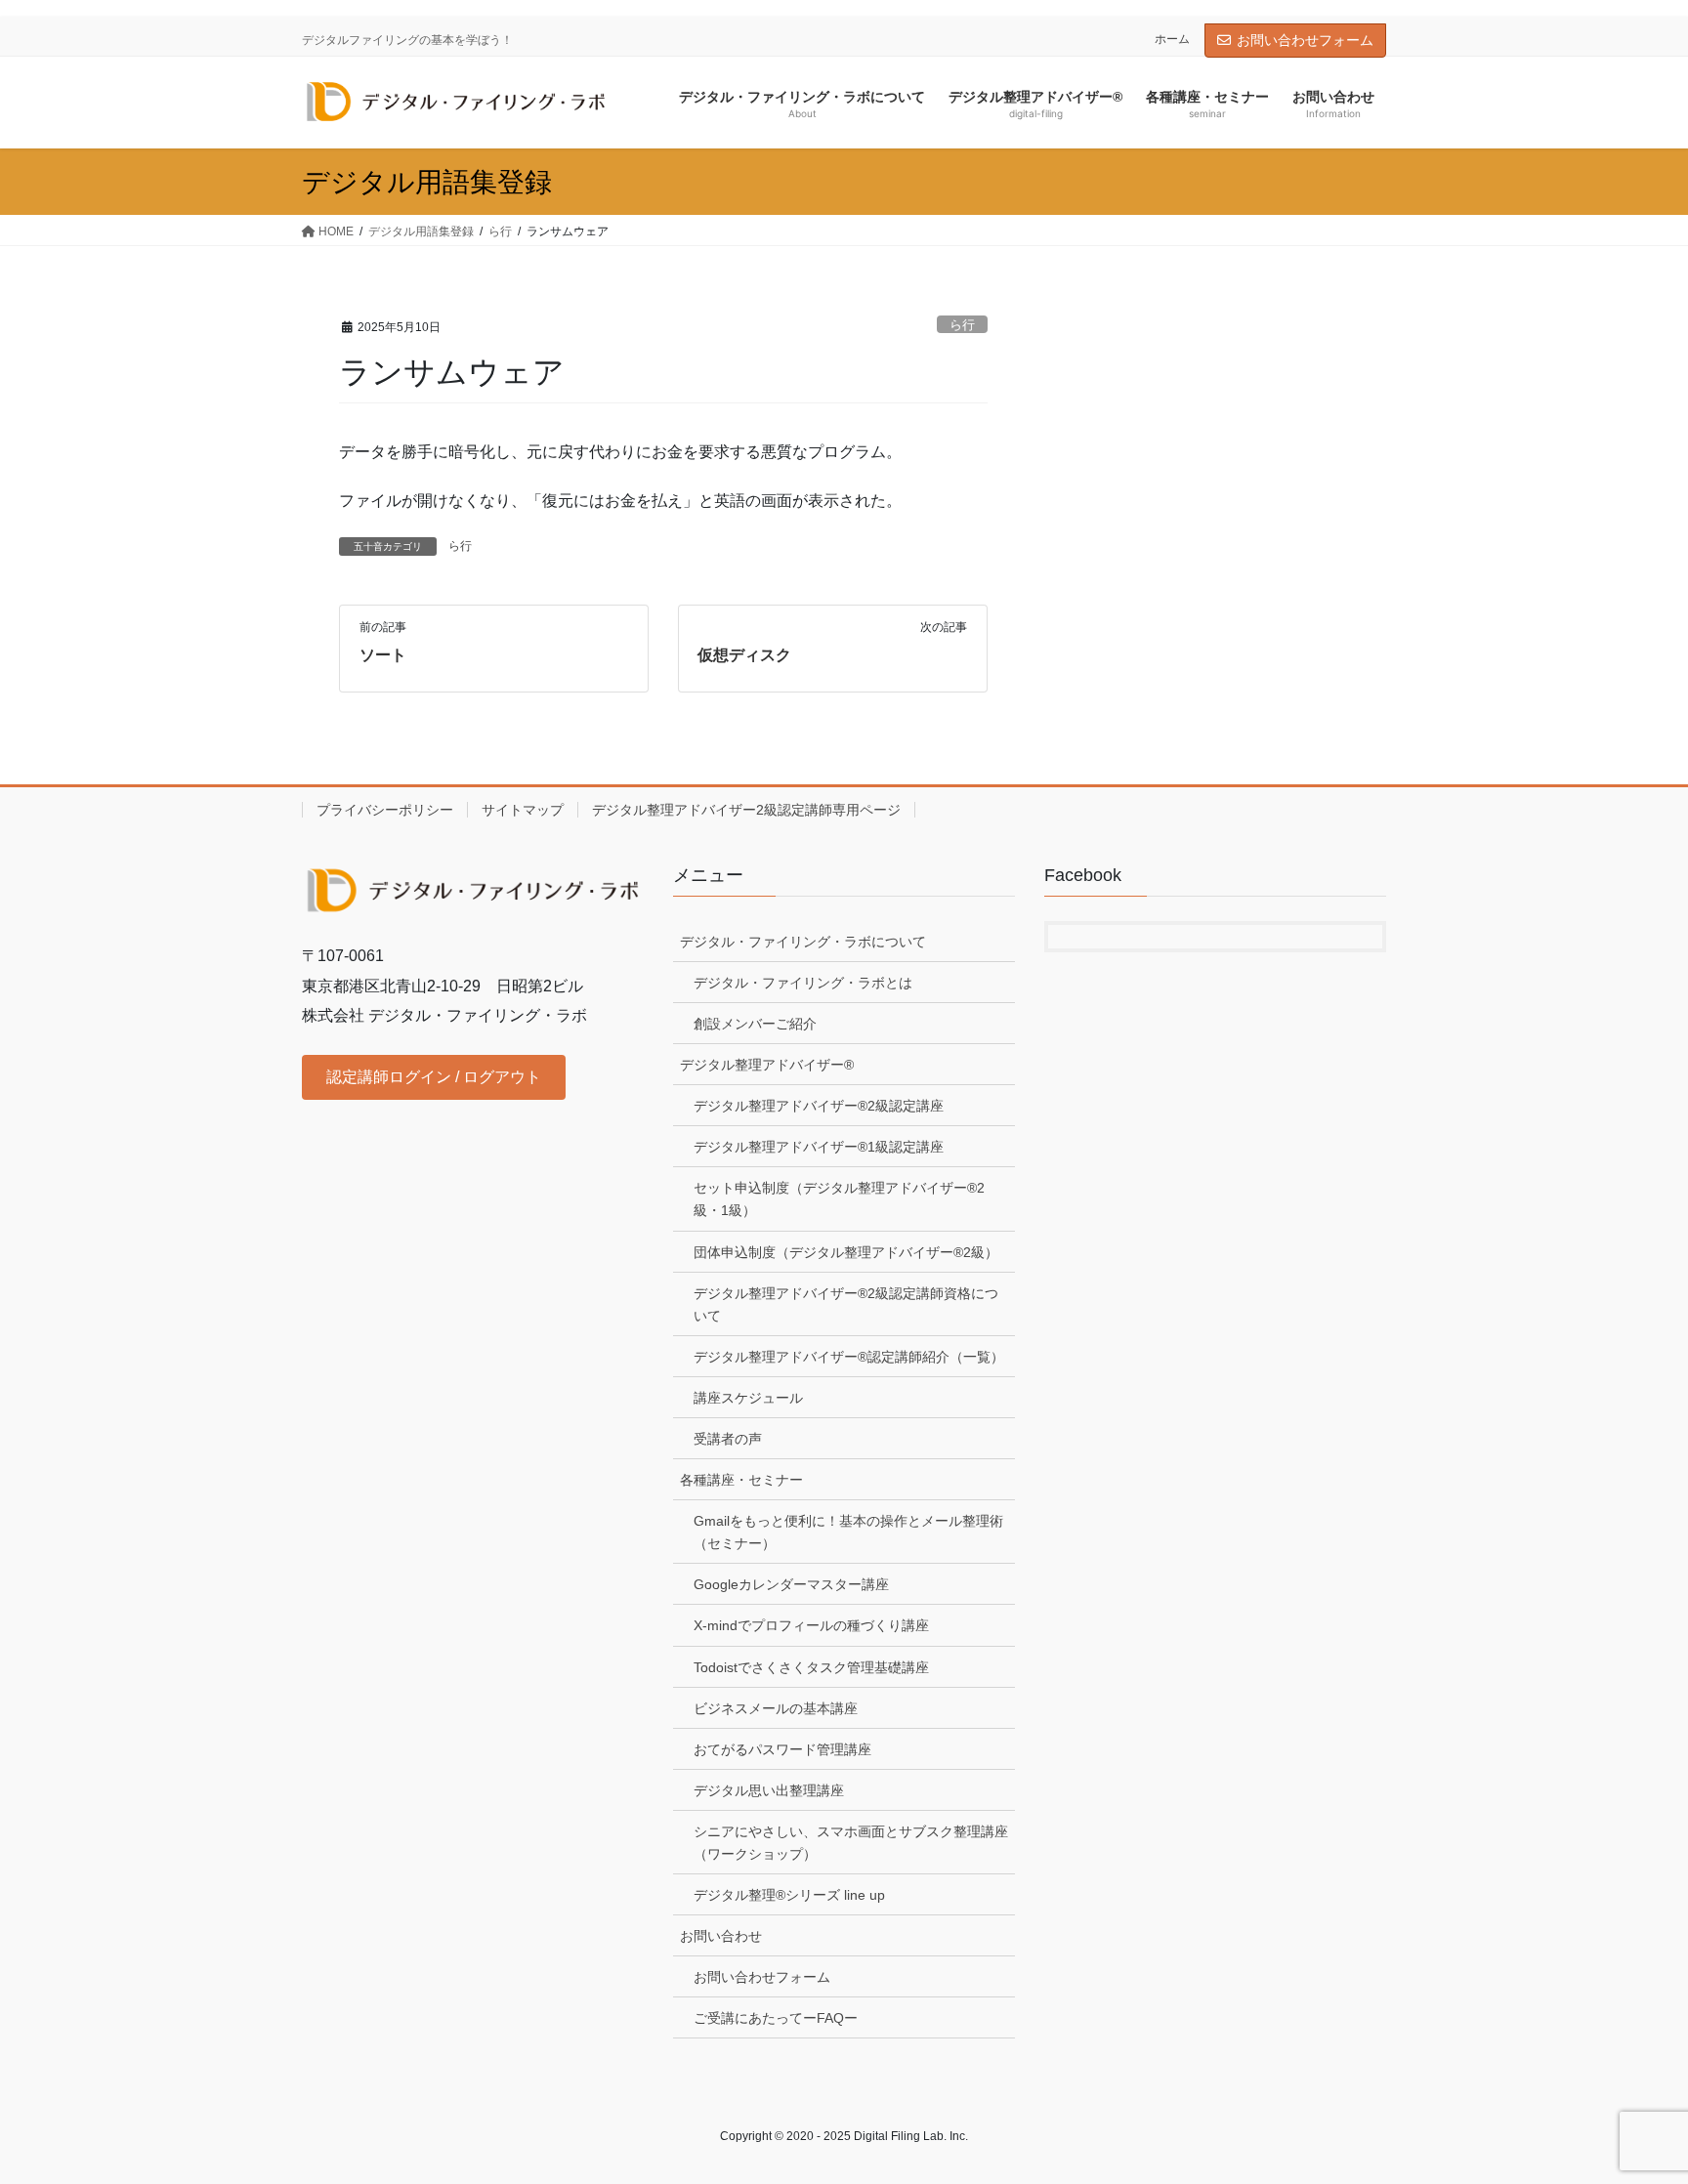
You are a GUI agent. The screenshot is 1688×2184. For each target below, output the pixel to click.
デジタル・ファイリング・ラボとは (803, 983)
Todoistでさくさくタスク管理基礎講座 (811, 1667)
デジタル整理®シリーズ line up (789, 1895)
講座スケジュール (748, 1398)
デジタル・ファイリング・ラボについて (803, 942)
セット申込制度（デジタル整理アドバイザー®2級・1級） (839, 1199)
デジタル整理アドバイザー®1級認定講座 (819, 1147)
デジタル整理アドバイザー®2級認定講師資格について (846, 1304)
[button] (434, 1077)
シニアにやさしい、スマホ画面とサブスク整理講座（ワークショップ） (851, 1843)
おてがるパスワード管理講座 (782, 1749)
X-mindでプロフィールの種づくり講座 (811, 1625)
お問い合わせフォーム (1305, 40)
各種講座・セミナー (741, 1480)
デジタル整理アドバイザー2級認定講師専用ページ (746, 810)
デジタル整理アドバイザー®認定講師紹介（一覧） (849, 1357)
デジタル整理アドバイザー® (767, 1065)
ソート (383, 655)
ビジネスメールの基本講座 (776, 1708)
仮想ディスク (744, 655)
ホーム (1172, 39)
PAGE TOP (1631, 2101)
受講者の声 (728, 1439)
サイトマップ (523, 810)
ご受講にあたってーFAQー (776, 2018)
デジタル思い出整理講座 (769, 1790)
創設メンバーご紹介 (755, 1024)
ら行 (962, 325)
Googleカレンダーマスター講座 (791, 1584)
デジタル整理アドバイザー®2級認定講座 (819, 1106)
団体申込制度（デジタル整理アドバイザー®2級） (846, 1252)
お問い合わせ (721, 1936)
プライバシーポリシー (385, 810)
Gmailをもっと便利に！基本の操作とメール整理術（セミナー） (848, 1532)
